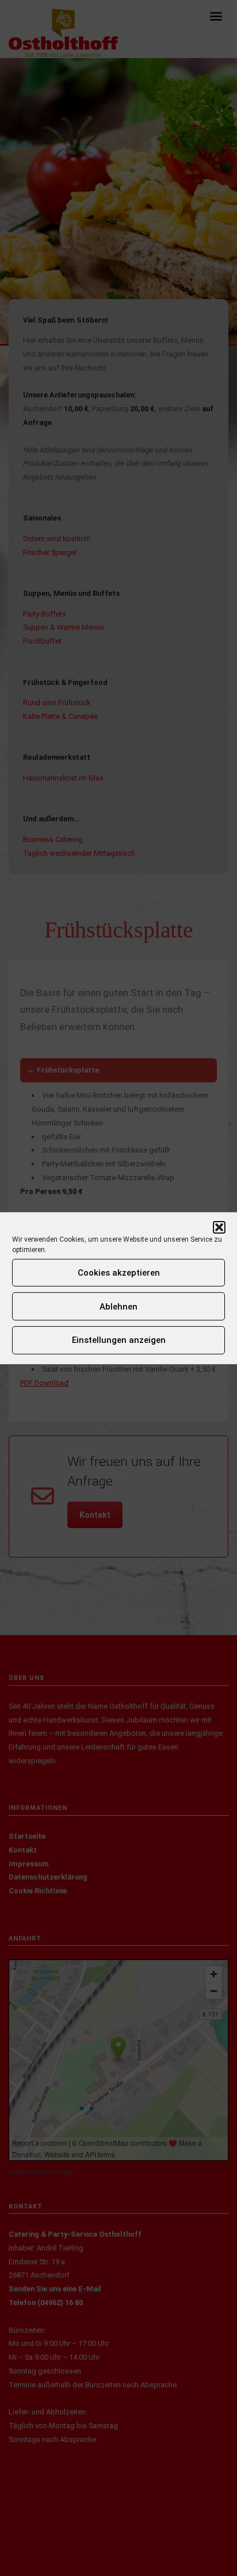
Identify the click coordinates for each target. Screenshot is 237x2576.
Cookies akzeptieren (119, 1273)
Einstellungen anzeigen (119, 1340)
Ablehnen (118, 1307)
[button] (219, 1227)
